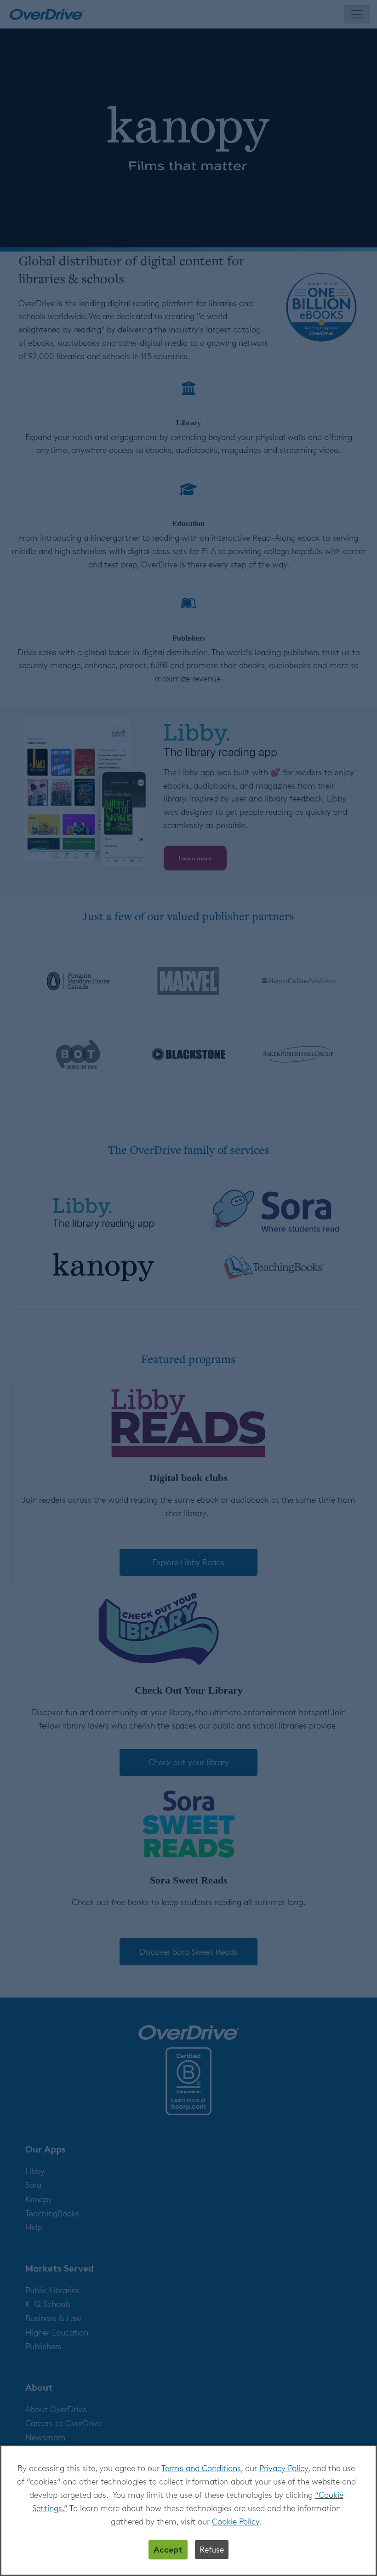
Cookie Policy (236, 2521)
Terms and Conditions (201, 2468)
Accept (168, 2549)
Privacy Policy (284, 2468)
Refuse (212, 2549)
